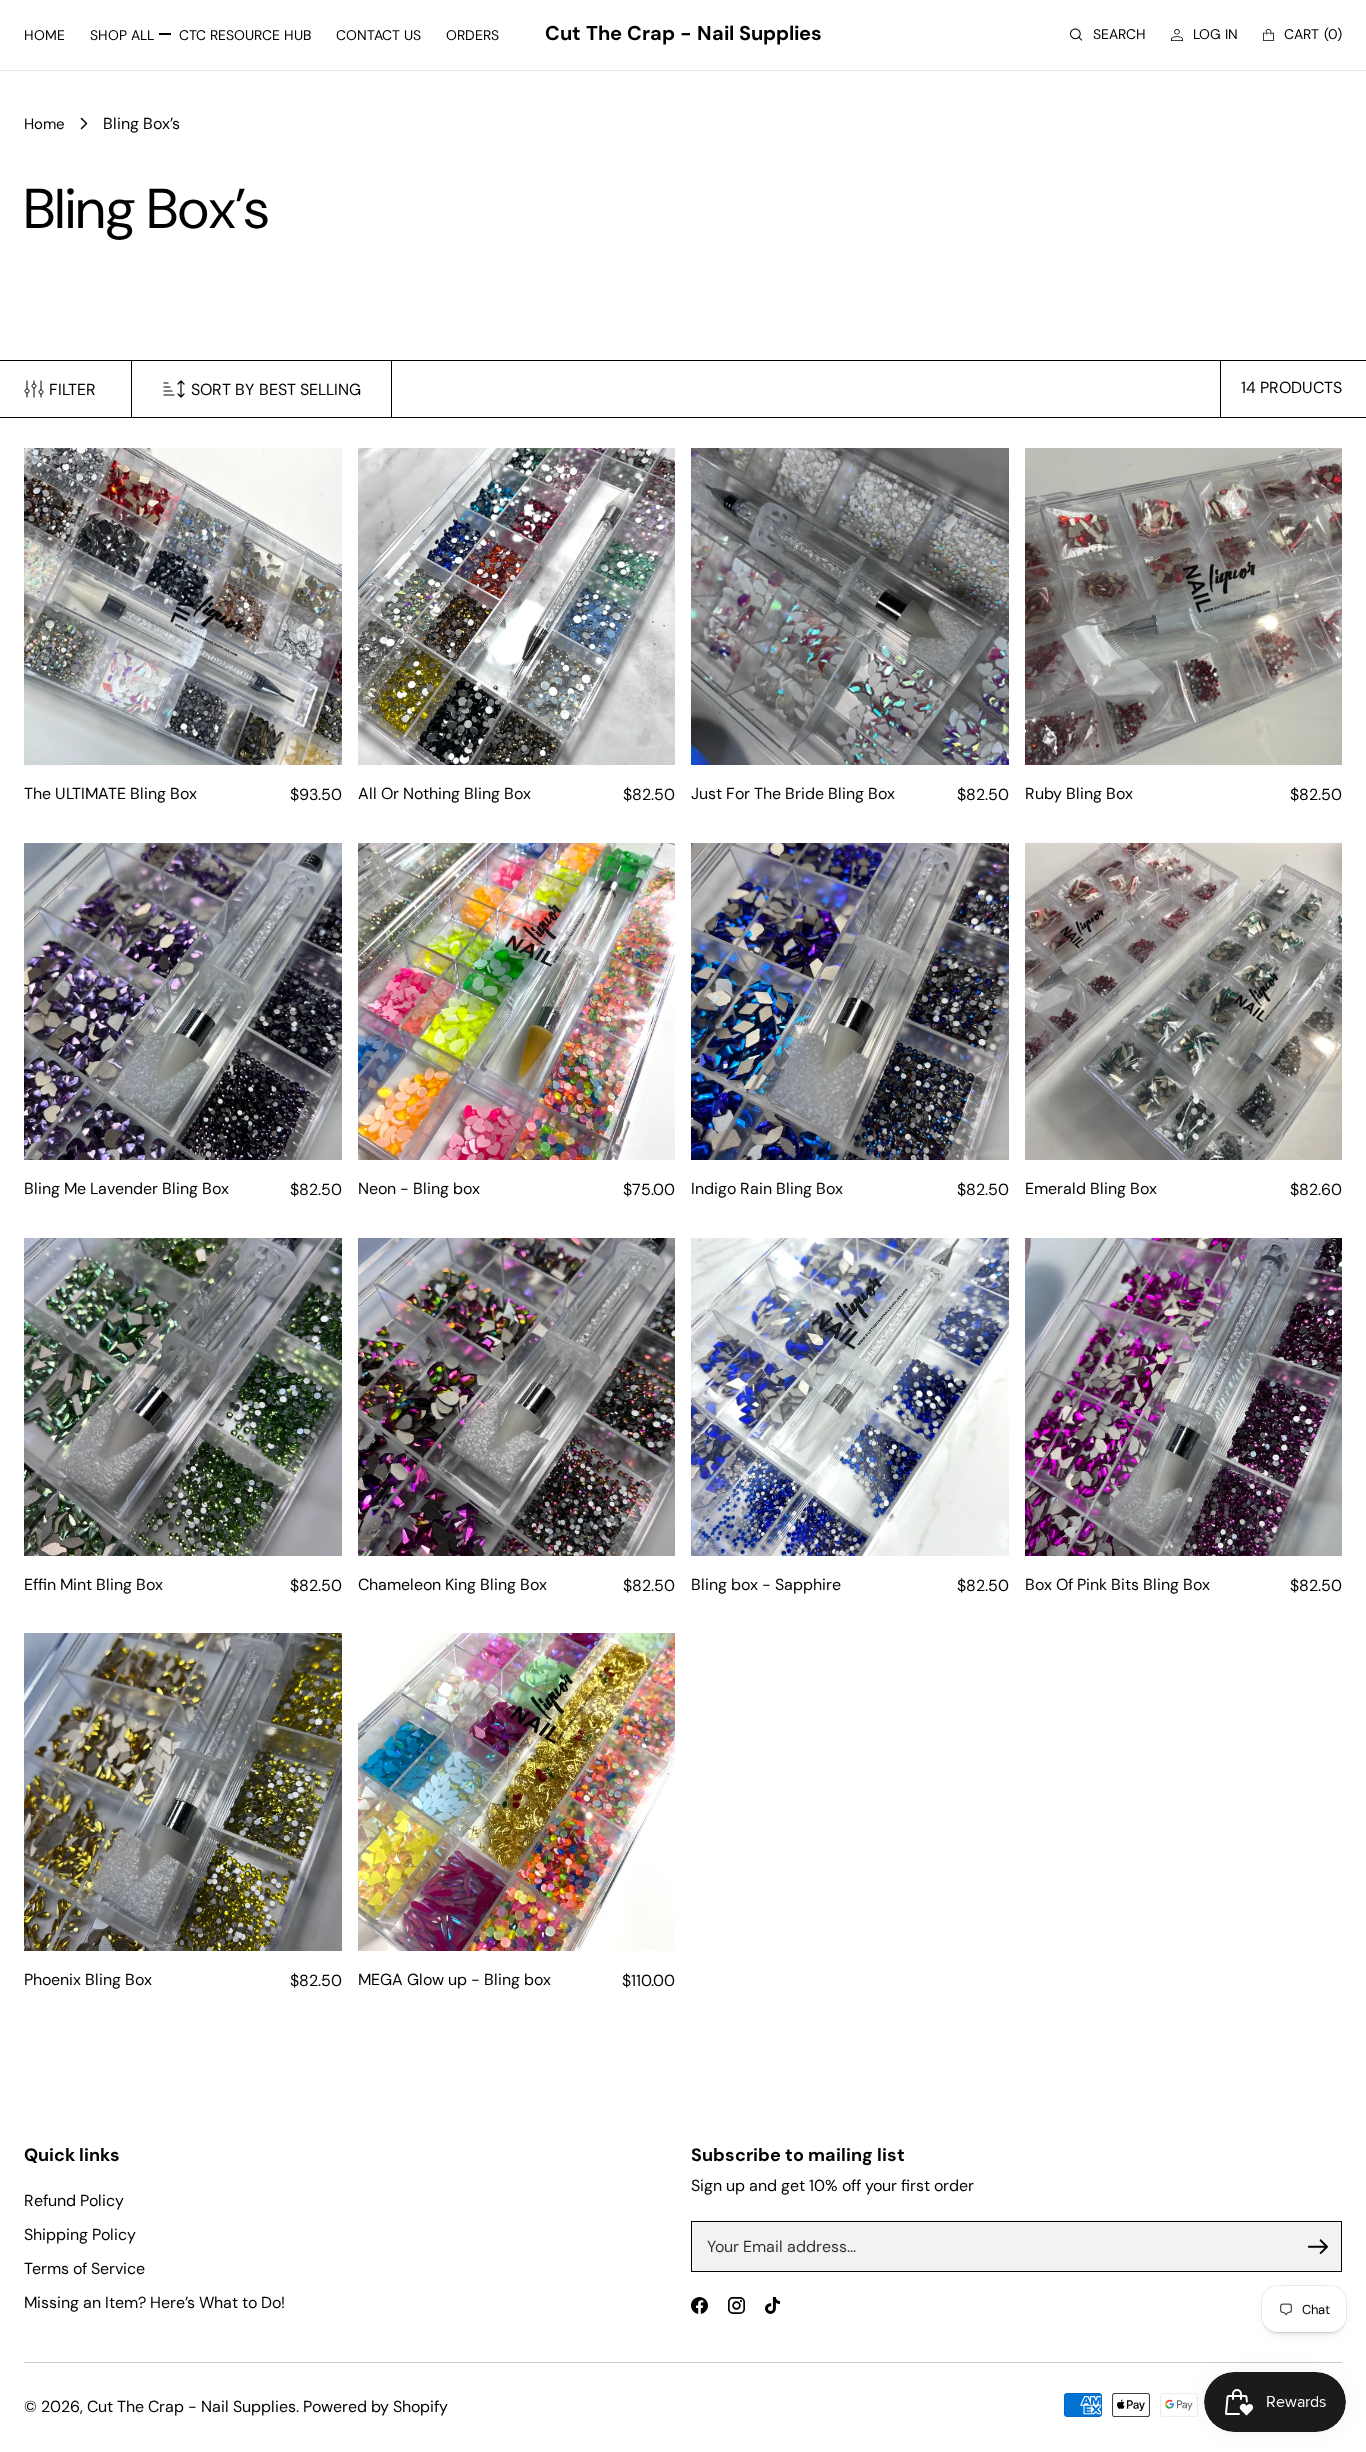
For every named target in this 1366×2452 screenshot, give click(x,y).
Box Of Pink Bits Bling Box (1117, 1584)
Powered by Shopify (375, 2406)
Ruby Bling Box (1079, 793)
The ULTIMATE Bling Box (110, 793)
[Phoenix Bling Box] (183, 1792)
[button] (1108, 34)
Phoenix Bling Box (88, 1979)
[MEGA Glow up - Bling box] (517, 1792)
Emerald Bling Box (1091, 1188)
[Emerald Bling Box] (1184, 1002)
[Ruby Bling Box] (1184, 607)
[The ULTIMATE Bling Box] (183, 607)
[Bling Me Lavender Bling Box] (183, 1002)
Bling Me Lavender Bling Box (126, 1188)
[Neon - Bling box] (517, 1002)
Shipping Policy (80, 2234)
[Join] (1318, 2247)
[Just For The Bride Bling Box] (850, 607)
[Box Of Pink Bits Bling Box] (1184, 1397)
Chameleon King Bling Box (452, 1584)
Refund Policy (74, 2200)
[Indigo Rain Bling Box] (850, 1002)
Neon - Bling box (419, 1188)
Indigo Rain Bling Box (767, 1188)
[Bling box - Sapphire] (850, 1397)
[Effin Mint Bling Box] (183, 1397)
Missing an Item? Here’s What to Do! (154, 2302)
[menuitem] (44, 35)
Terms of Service (84, 2268)
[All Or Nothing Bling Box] (517, 607)
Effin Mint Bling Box (93, 1584)
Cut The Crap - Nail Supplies (191, 2406)
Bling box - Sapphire (766, 1584)
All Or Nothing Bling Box (444, 793)
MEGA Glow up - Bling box (454, 1979)
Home (44, 124)
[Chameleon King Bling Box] (517, 1397)
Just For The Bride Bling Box (793, 793)
